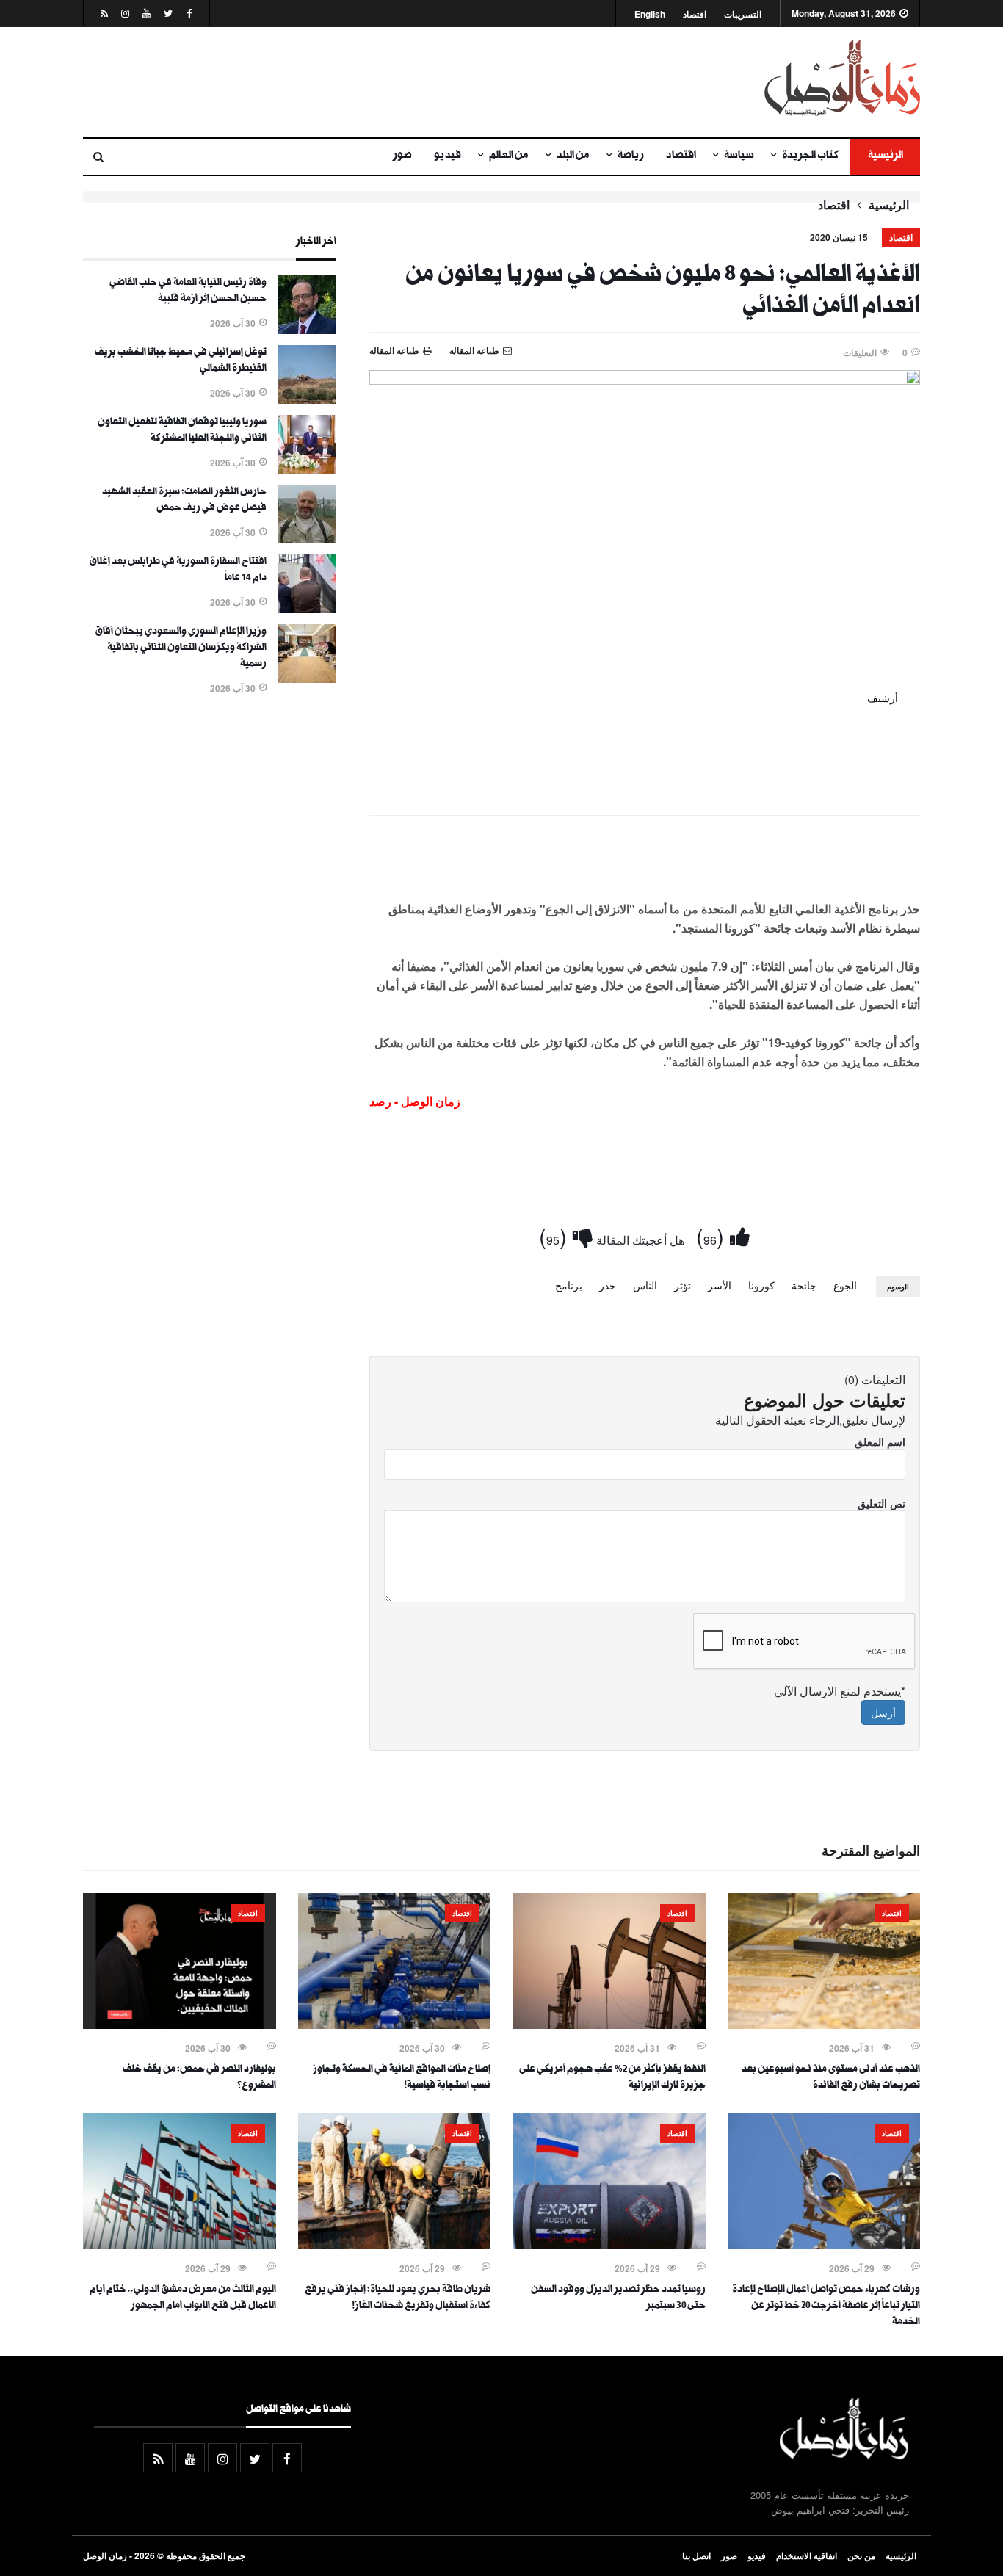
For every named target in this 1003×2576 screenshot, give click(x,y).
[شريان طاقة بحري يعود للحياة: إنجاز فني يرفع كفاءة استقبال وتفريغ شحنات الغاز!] (395, 2245)
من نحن (861, 2555)
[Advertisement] (358, 82)
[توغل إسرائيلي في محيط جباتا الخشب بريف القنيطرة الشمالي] (307, 399)
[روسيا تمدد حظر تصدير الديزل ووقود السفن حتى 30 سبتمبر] (609, 2245)
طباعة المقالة (394, 350)
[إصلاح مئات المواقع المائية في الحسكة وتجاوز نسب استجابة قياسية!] (395, 2025)
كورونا (761, 1285)
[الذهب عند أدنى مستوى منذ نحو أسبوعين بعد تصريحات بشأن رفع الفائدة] (824, 2025)
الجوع (845, 1285)
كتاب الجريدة (810, 156)
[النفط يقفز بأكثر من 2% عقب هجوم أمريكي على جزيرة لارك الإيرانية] (609, 2025)
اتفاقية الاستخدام (807, 2555)
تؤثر (682, 1285)
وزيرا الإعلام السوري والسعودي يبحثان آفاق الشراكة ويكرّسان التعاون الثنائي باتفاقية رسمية (181, 648)
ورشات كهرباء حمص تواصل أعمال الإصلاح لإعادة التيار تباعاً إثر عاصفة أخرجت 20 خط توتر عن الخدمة (826, 2307)
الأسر (720, 1285)
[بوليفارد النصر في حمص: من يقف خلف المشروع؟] (180, 2025)
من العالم (509, 156)
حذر (608, 1285)
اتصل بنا (696, 2555)
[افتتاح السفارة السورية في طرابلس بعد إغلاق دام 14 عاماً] (307, 609)
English (650, 14)
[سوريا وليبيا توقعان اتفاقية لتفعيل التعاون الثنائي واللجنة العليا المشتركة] (307, 469)
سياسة (739, 156)
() (713, 1235)
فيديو (448, 156)
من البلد (573, 156)
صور (402, 156)
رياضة (631, 156)
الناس (645, 1285)
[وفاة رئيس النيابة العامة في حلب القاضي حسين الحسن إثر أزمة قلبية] (307, 330)
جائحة (804, 1285)
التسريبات (743, 14)
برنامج (569, 1285)
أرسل (883, 1712)
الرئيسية (885, 156)
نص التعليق (881, 1503)
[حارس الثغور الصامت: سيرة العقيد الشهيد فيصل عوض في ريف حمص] (307, 539)
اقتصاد (695, 14)
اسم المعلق (880, 1441)
